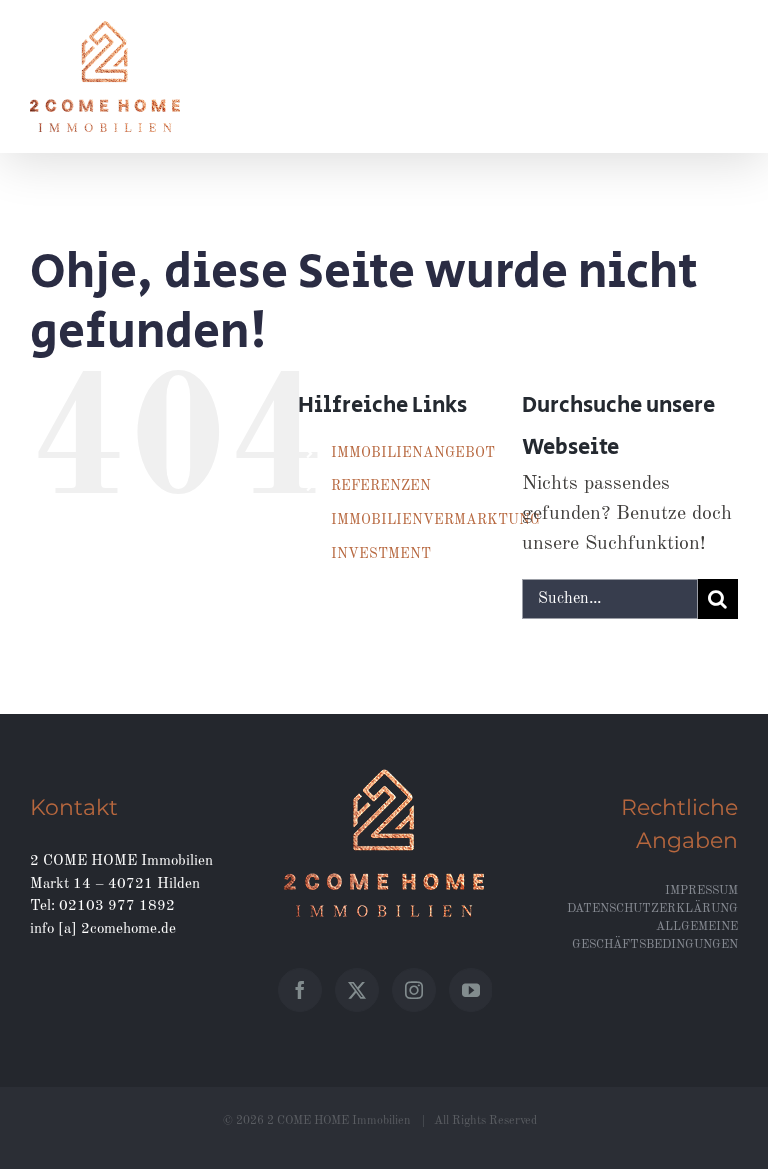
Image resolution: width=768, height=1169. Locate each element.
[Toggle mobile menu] (727, 33)
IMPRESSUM (701, 891)
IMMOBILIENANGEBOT (413, 453)
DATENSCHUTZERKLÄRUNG (652, 909)
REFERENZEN (381, 486)
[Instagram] (414, 990)
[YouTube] (471, 990)
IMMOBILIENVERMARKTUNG (435, 520)
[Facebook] (300, 990)
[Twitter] (357, 990)
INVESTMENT (381, 554)
